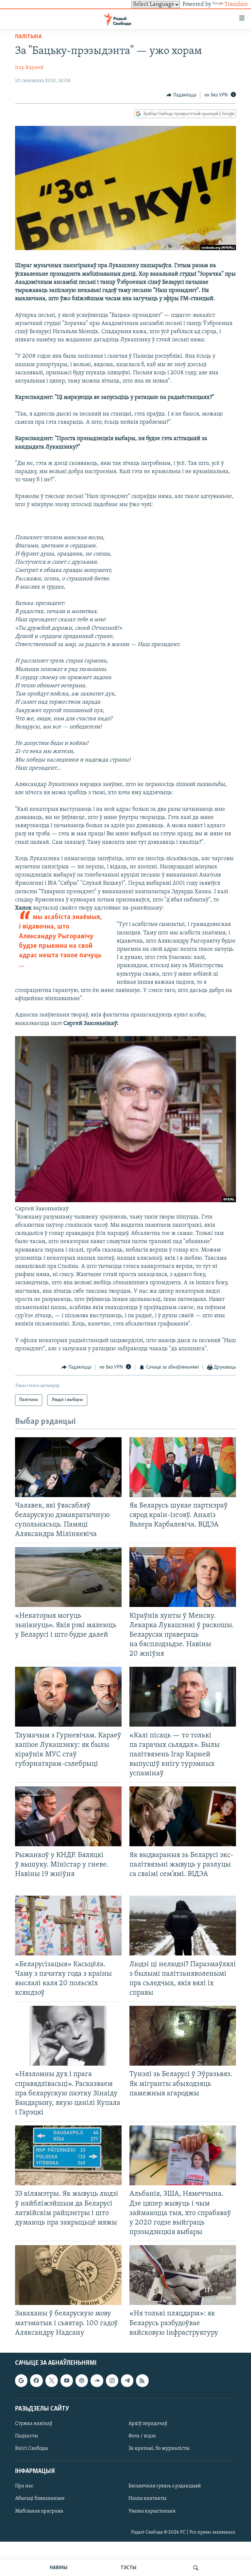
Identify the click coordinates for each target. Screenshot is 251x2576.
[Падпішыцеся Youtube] (67, 2380)
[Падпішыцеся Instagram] (112, 2380)
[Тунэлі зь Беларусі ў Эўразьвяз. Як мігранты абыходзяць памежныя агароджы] (183, 2036)
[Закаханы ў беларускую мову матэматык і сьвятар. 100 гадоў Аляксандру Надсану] (68, 2275)
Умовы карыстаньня (152, 2511)
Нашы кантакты (147, 2499)
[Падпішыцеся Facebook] (36, 2380)
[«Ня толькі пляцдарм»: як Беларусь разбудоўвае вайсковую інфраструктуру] (183, 2275)
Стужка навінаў (34, 2424)
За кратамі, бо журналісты (159, 2448)
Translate (236, 5)
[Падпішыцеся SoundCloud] (97, 2380)
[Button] (181, 95)
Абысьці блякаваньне (40, 2499)
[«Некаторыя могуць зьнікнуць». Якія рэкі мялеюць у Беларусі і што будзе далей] (68, 1577)
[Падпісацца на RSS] (142, 2380)
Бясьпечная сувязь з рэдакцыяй (165, 2486)
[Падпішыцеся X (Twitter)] (52, 2380)
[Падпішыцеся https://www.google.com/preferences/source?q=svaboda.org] (21, 2380)
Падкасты (26, 2436)
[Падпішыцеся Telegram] (127, 2380)
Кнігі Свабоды (32, 2448)
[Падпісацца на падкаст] (82, 2380)
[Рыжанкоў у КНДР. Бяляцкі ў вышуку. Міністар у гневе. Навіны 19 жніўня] (68, 1816)
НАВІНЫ (59, 2568)
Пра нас (24, 2486)
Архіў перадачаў (148, 2424)
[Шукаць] (196, 2568)
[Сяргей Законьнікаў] (125, 1201)
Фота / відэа (142, 2436)
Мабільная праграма (39, 2511)
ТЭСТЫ (128, 2568)
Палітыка (28, 37)
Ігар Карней (29, 68)
